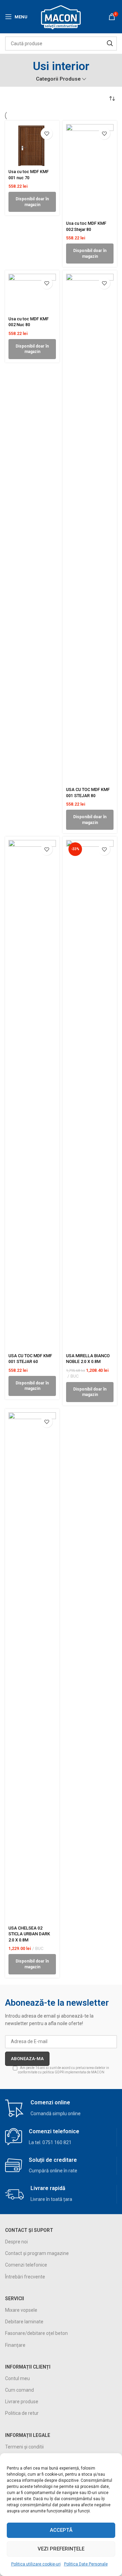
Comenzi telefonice (26, 2265)
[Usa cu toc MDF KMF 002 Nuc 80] (32, 293)
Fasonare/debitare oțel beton (36, 2333)
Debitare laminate (24, 2322)
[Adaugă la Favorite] (47, 133)
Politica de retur (22, 2413)
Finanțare (15, 2345)
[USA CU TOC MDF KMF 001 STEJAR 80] (90, 529)
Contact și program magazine (37, 2253)
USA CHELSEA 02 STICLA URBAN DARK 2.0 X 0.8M (29, 1934)
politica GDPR (53, 2072)
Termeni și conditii (24, 2447)
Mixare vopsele (21, 2310)
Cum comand (19, 2390)
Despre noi (16, 2242)
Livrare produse (22, 2402)
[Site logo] (61, 16)
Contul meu (17, 2378)
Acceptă (61, 2530)
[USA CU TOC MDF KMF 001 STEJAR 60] (32, 1095)
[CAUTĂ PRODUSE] (110, 44)
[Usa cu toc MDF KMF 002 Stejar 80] (90, 171)
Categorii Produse (58, 79)
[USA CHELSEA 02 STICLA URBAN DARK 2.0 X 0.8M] (32, 1667)
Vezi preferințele (61, 2549)
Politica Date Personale (86, 2564)
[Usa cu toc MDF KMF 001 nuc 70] (32, 145)
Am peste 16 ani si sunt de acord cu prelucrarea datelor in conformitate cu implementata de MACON (64, 2070)
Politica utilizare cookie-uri (36, 2564)
